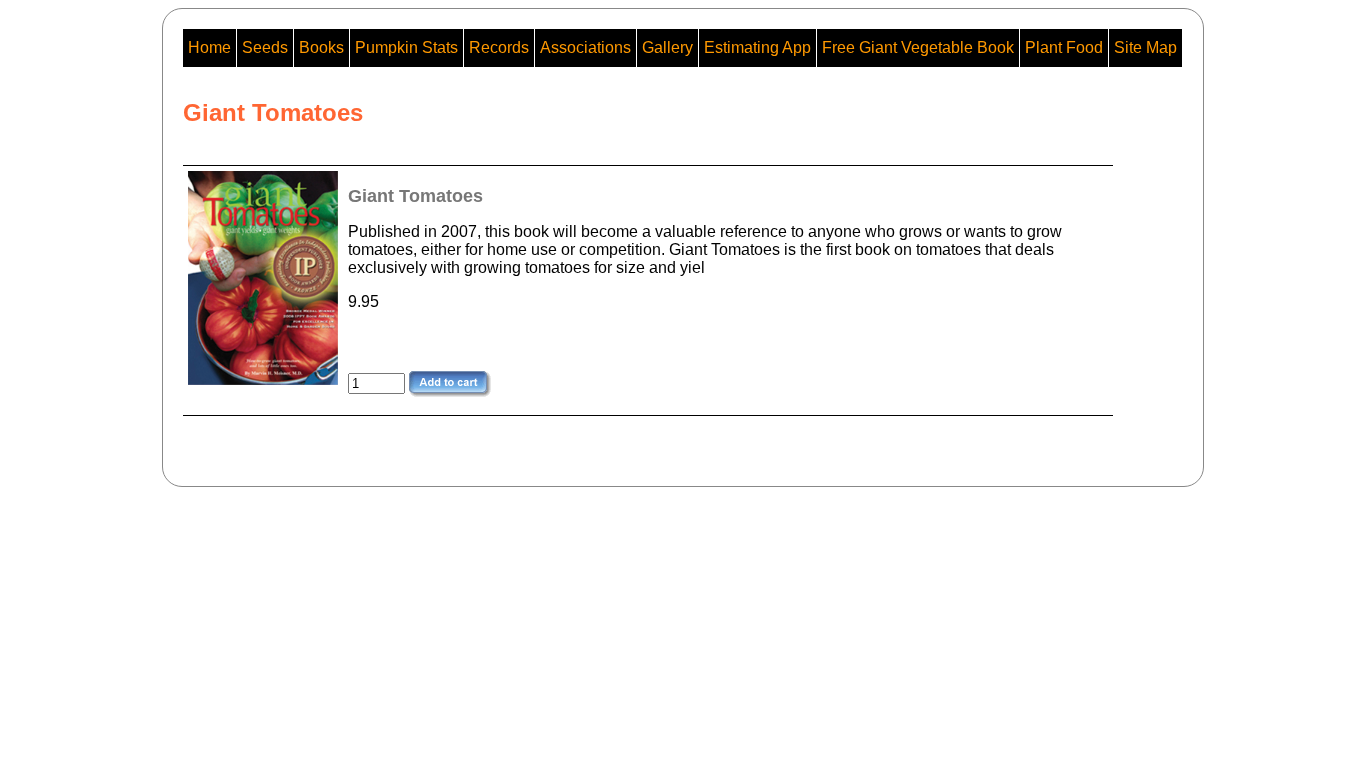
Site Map (1145, 47)
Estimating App (757, 47)
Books (321, 47)
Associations (585, 47)
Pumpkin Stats (406, 47)
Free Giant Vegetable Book (918, 47)
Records (499, 47)
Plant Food (1064, 47)
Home (209, 47)
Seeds (265, 47)
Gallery (667, 47)
